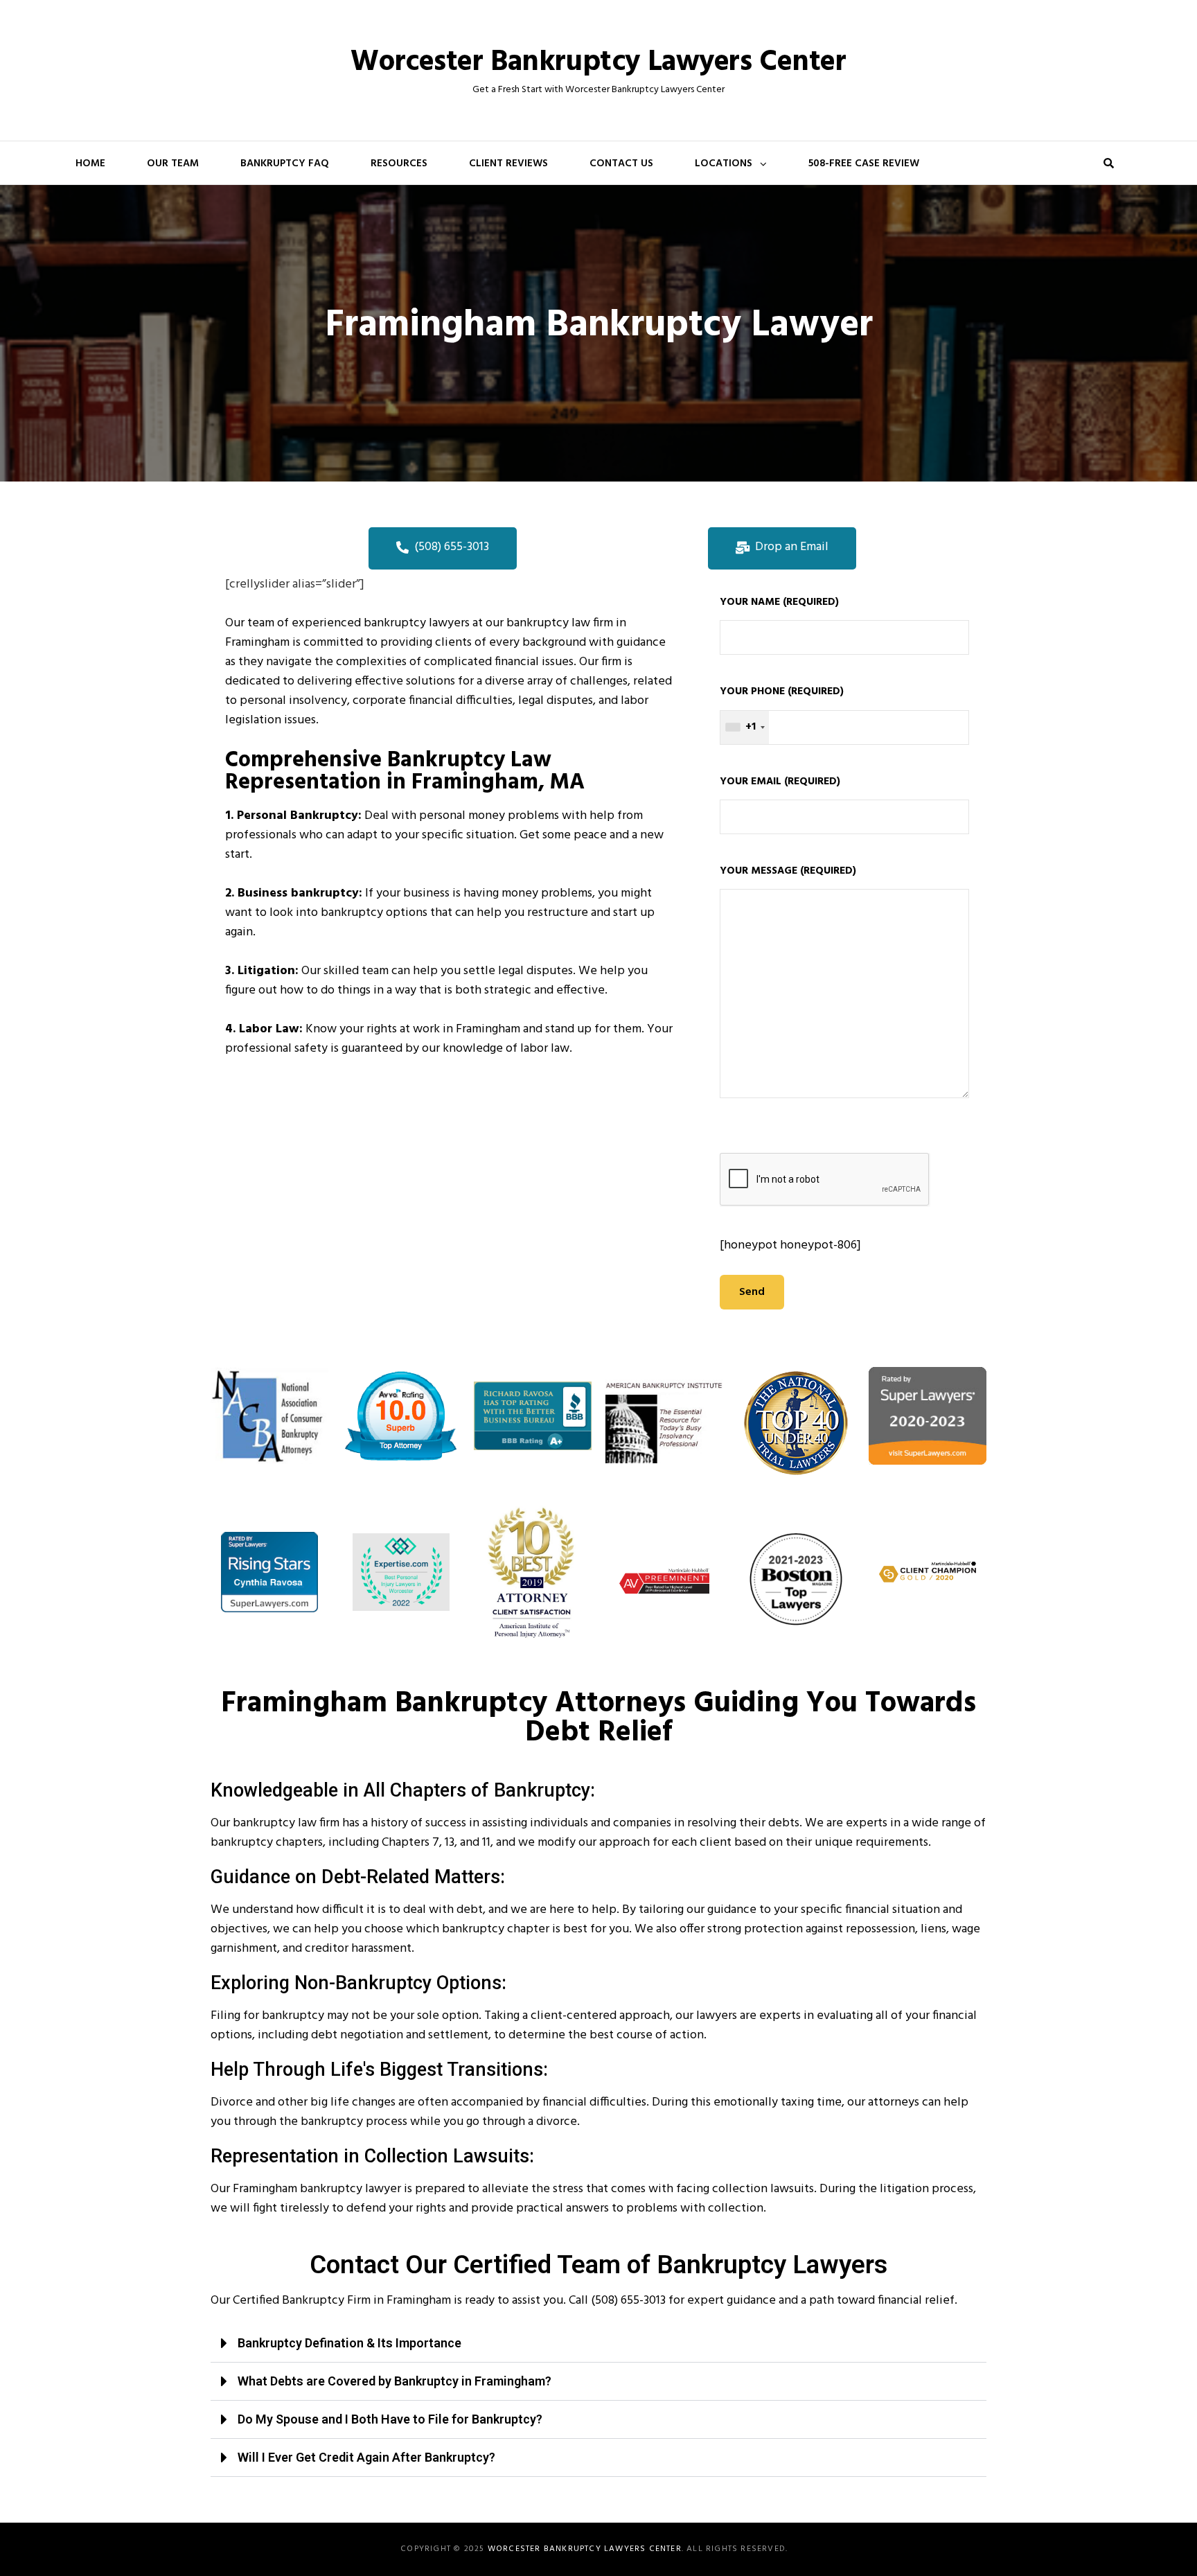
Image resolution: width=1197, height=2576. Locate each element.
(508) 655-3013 (628, 2301)
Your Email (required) (780, 782)
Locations (724, 164)
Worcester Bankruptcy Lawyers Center (598, 63)
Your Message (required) (788, 871)
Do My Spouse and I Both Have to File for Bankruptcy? (390, 2419)
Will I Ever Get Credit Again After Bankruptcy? (366, 2457)
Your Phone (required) (782, 709)
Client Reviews (508, 164)
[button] (598, 2344)
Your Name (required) (779, 602)
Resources (399, 164)
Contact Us (621, 164)
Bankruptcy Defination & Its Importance (349, 2343)
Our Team (173, 164)
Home (90, 164)
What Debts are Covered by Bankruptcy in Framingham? (394, 2381)
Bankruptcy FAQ (285, 164)
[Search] (1108, 163)
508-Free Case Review (864, 164)
